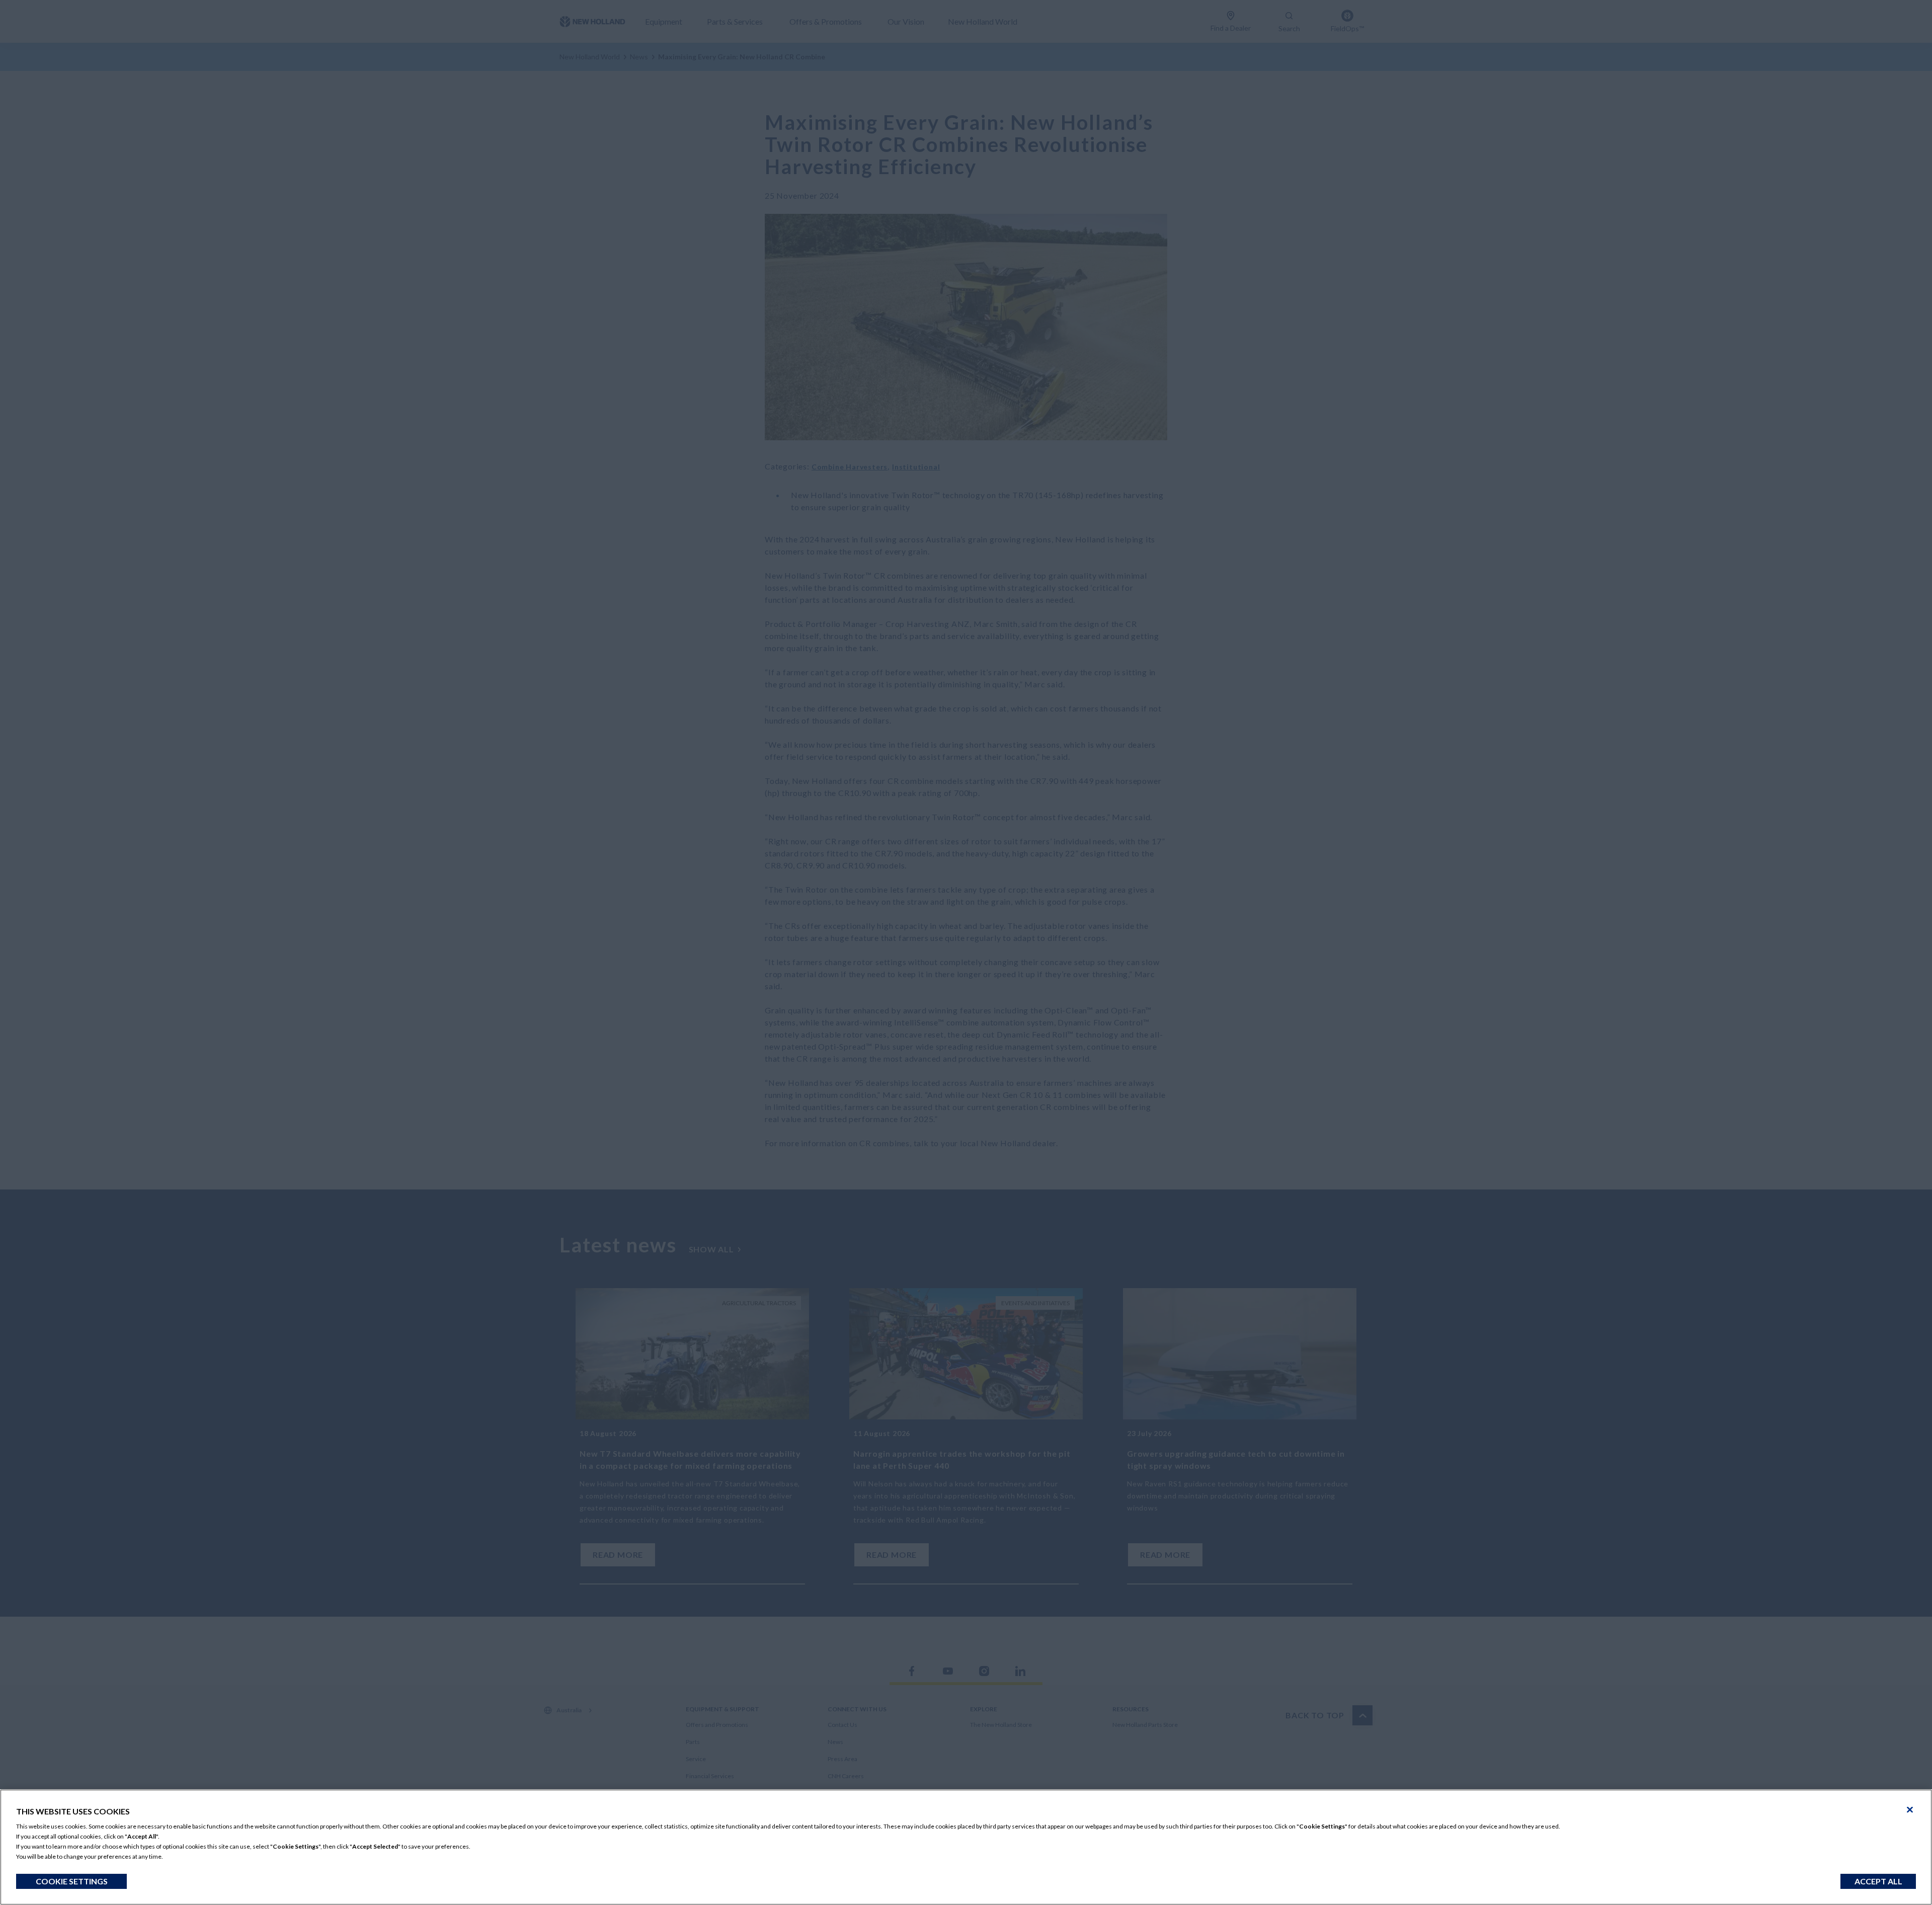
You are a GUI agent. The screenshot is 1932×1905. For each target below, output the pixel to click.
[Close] (1910, 1810)
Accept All (1878, 1881)
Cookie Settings (72, 1881)
